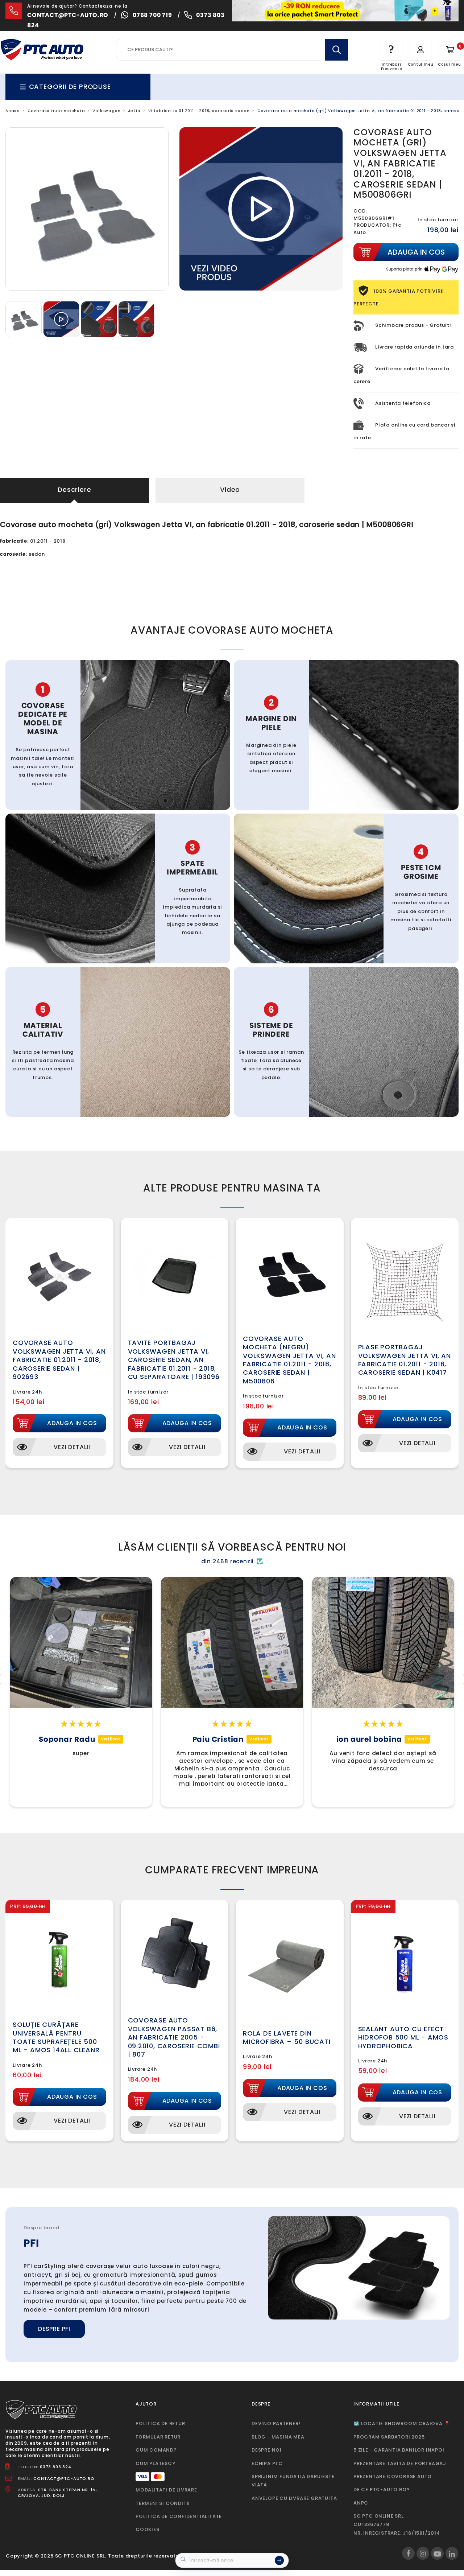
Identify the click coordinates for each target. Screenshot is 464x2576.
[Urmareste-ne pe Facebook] (408, 2553)
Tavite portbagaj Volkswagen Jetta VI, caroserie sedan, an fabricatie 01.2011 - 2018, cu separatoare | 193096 (174, 1360)
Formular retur (158, 2437)
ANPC (361, 2503)
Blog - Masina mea (278, 2437)
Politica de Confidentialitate (179, 2516)
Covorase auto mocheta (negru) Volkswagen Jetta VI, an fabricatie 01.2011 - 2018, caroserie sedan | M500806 (289, 1360)
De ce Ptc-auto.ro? (382, 2489)
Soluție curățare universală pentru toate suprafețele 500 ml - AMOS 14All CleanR (56, 2037)
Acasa (13, 111)
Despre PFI (54, 2329)
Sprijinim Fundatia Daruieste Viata (293, 2481)
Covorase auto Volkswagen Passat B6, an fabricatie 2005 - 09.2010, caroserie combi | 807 (174, 2037)
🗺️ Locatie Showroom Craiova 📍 (402, 2423)
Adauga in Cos (72, 1423)
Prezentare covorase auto (393, 2476)
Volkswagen (106, 111)
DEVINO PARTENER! (276, 2423)
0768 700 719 (152, 15)
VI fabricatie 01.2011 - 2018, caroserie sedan (199, 111)
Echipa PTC (267, 2463)
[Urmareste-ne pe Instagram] (423, 2553)
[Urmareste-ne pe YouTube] (437, 2553)
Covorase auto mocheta (56, 111)
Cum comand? (156, 2450)
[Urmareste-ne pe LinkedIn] (452, 2553)
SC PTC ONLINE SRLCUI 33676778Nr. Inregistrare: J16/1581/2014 (397, 2524)
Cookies (148, 2529)
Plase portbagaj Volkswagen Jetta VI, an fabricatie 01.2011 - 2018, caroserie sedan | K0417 (405, 1360)
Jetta (134, 111)
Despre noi (267, 2450)
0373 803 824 (56, 2467)
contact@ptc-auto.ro (68, 15)
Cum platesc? (156, 2463)
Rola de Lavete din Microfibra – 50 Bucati (287, 2037)
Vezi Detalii (72, 1447)
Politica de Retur (160, 2423)
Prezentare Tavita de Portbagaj (400, 2463)
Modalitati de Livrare (166, 2490)
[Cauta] (336, 50)
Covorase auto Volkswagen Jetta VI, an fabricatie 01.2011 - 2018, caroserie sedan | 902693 (59, 1360)
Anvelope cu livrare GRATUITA (294, 2498)
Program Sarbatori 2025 (389, 2437)
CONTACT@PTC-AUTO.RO (64, 2478)
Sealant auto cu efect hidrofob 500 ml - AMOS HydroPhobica (403, 2037)
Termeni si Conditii (163, 2503)
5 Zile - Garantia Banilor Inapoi (399, 2450)
